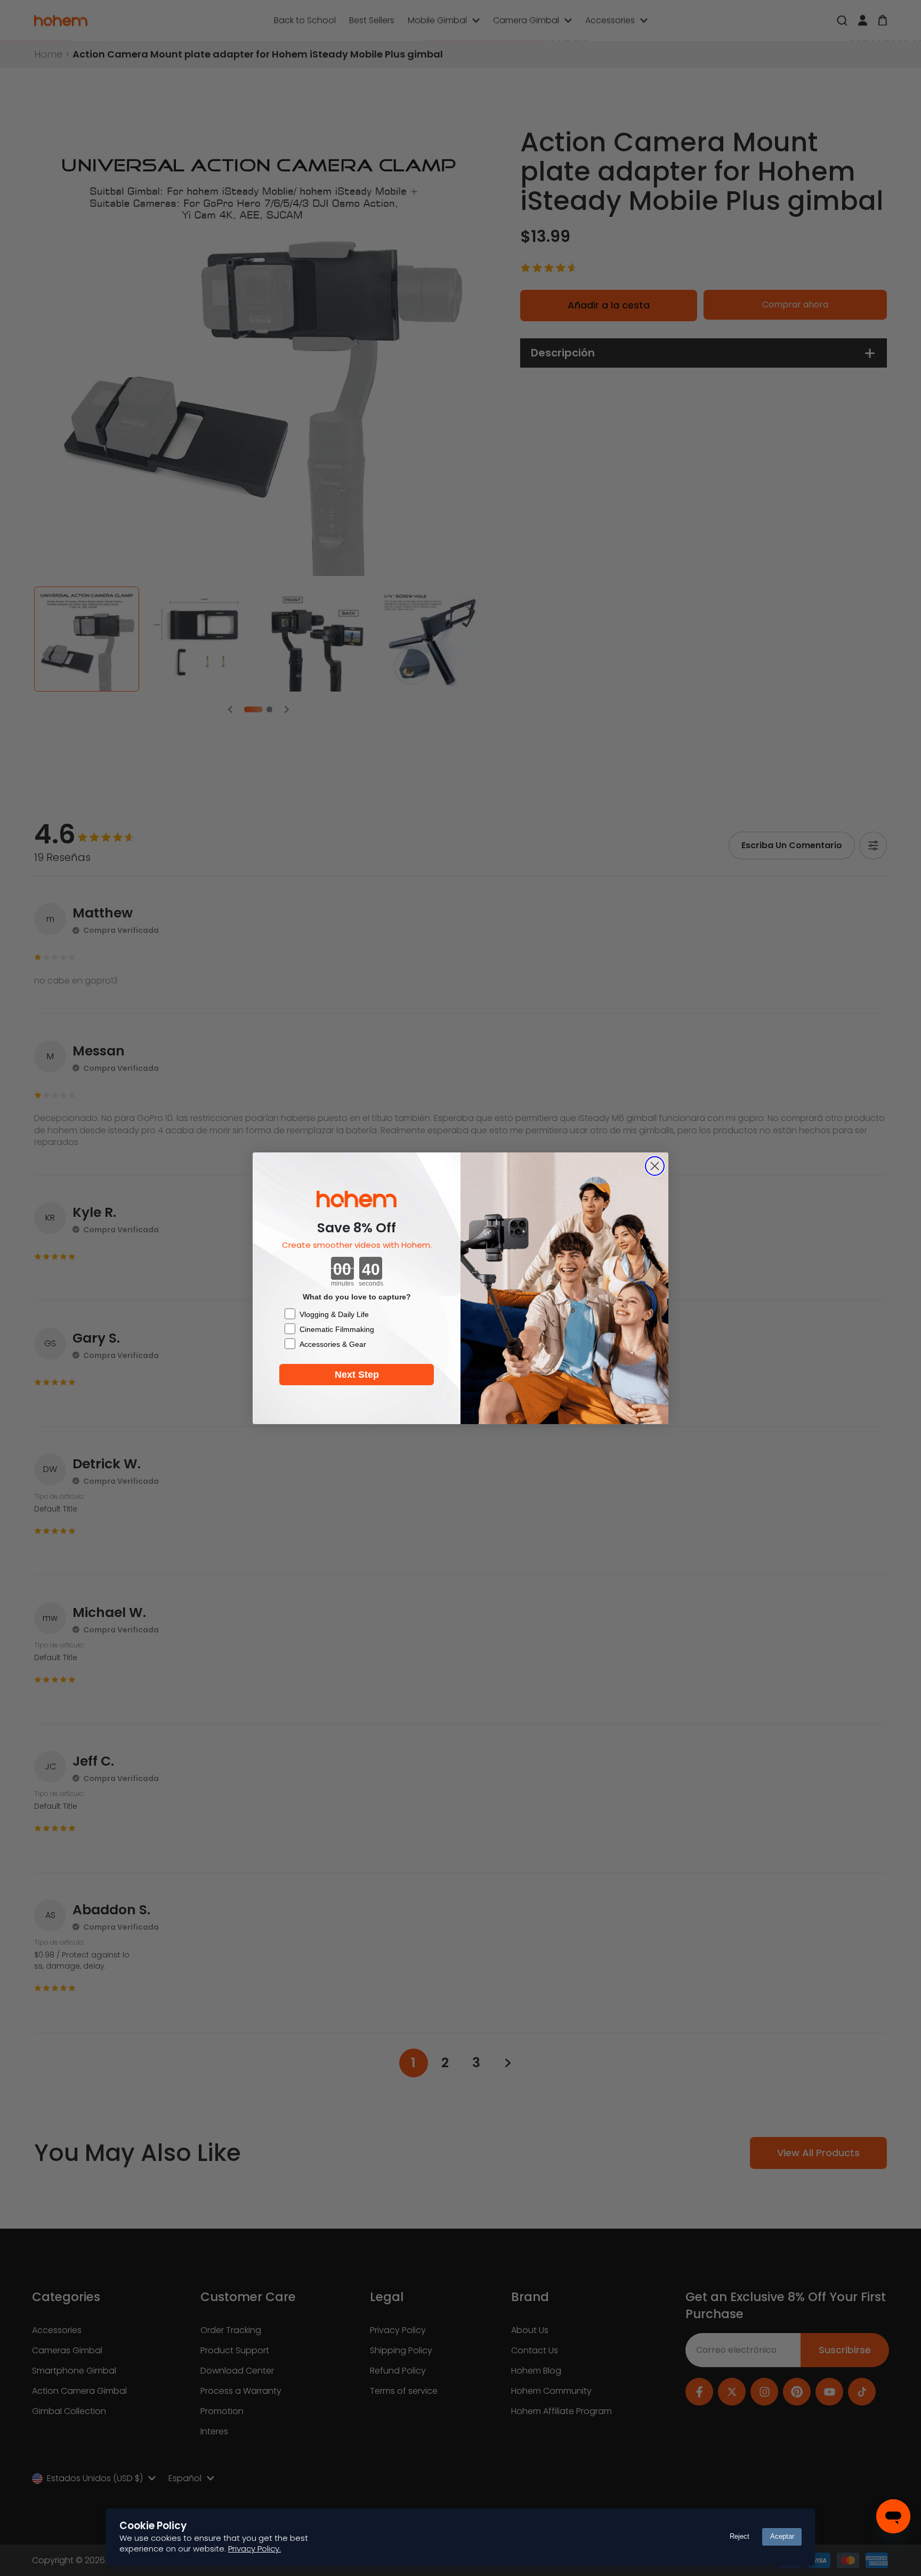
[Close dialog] (655, 1166)
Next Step (357, 1375)
